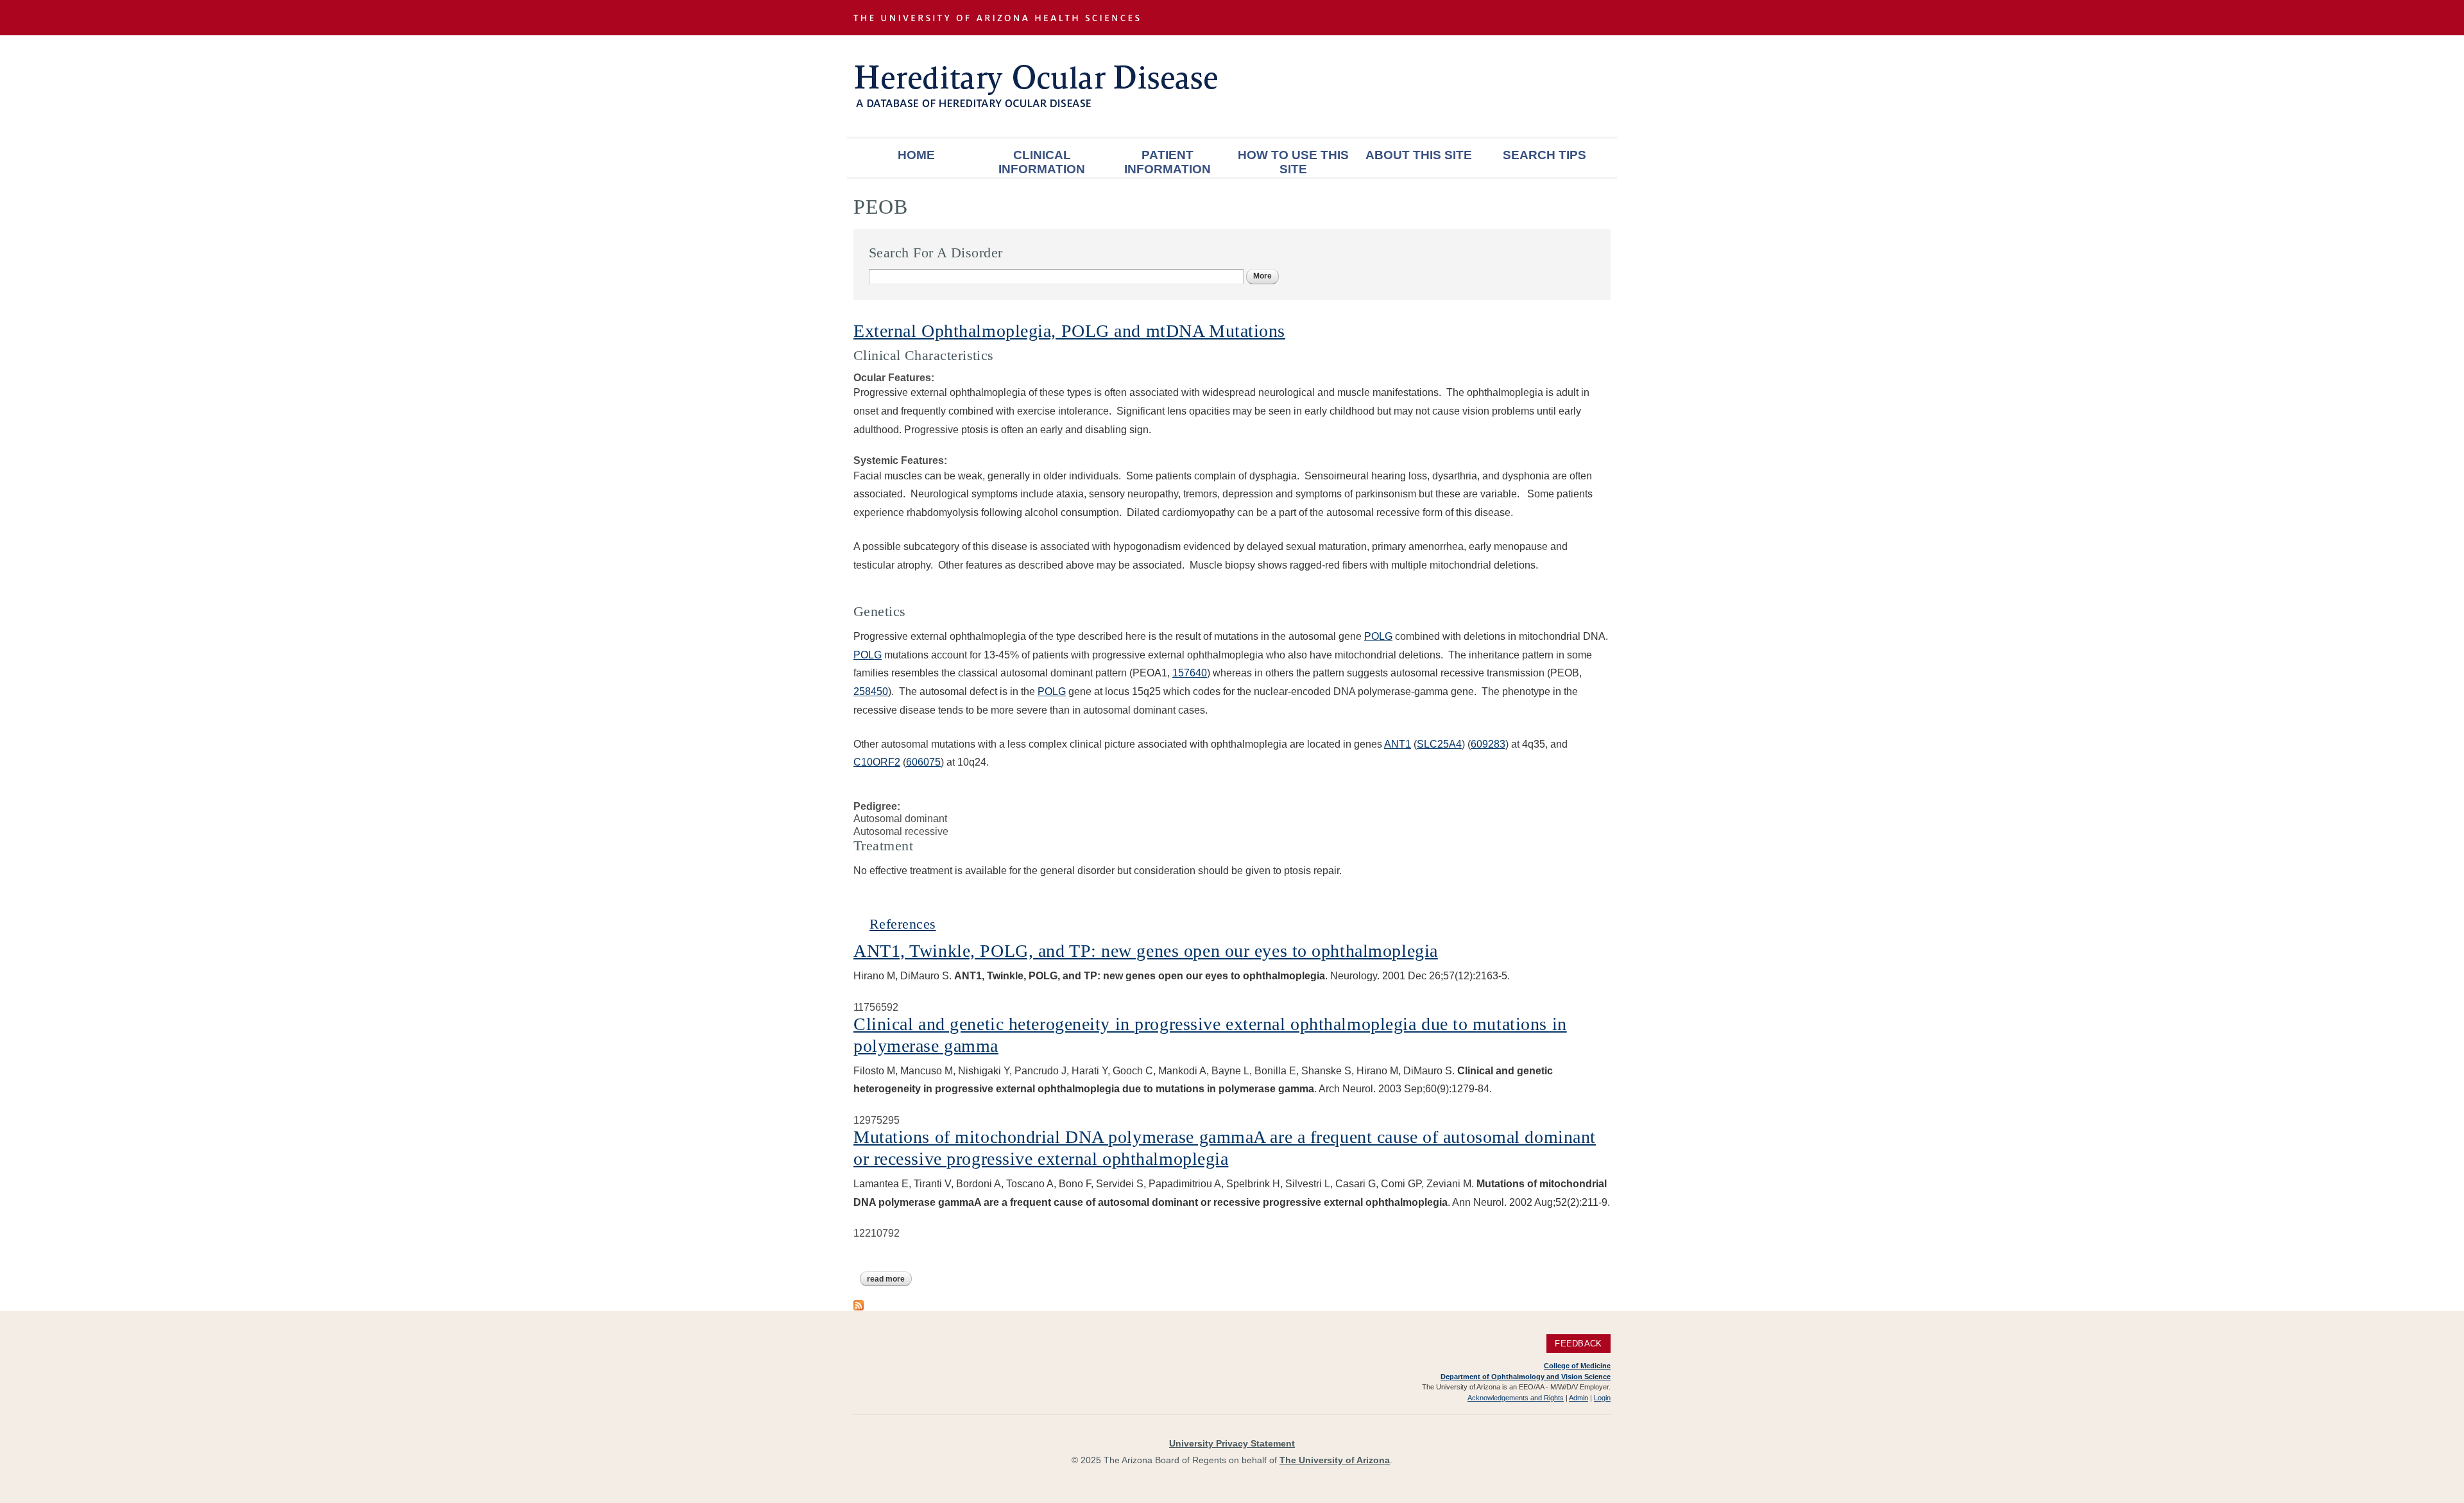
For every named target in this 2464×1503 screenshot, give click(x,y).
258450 (871, 691)
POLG (1378, 636)
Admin (1579, 1398)
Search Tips (1544, 155)
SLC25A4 (1439, 744)
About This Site (1419, 155)
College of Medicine (1577, 1366)
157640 (1190, 673)
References (903, 924)
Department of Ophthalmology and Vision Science (1526, 1377)
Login (1602, 1398)
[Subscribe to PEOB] (859, 1304)
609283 (1488, 744)
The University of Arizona (1335, 1460)
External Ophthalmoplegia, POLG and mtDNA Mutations (1069, 331)
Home (916, 155)
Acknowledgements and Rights (1516, 1398)
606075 (923, 762)
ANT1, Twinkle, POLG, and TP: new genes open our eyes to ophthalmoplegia (1146, 951)
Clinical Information (1042, 162)
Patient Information (1168, 162)
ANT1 (1398, 744)
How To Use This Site (1293, 162)
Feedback (1578, 1344)
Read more (889, 1279)
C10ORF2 (877, 762)
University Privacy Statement (1232, 1443)
